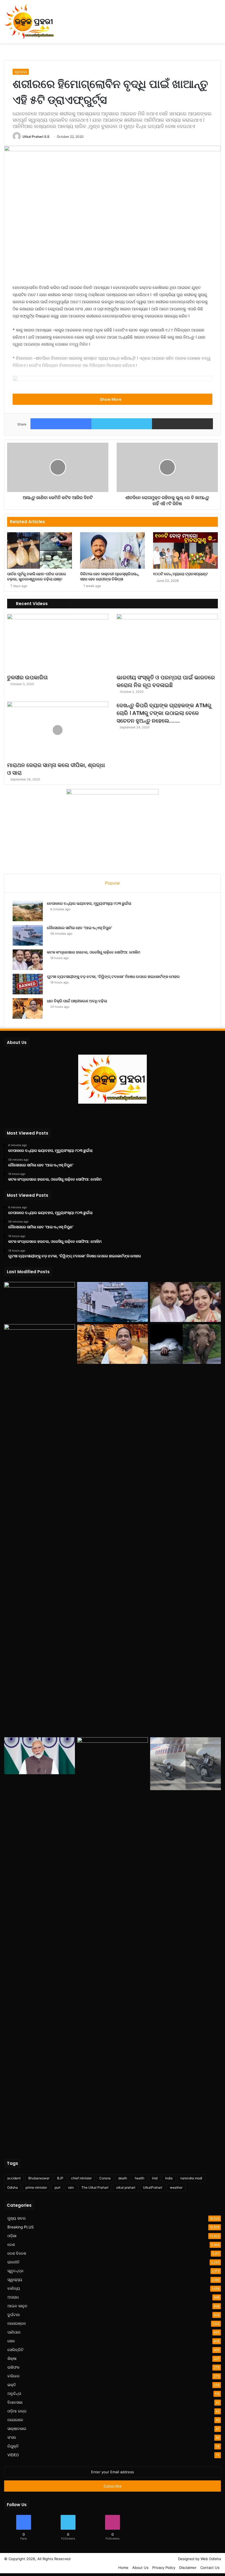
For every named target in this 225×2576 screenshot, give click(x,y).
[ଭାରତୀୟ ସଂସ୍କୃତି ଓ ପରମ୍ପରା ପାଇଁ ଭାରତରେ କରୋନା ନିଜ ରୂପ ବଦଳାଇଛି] (167, 642)
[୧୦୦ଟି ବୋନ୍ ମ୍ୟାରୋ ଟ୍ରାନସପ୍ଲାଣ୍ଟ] (185, 550)
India (169, 2178)
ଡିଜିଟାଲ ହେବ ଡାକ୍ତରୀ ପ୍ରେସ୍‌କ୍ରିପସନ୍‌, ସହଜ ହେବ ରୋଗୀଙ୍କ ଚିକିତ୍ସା (110, 576)
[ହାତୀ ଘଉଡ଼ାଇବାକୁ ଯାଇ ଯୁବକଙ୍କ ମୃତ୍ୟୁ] (185, 1344)
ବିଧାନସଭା (15, 2402)
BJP (60, 2178)
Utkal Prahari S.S (36, 137)
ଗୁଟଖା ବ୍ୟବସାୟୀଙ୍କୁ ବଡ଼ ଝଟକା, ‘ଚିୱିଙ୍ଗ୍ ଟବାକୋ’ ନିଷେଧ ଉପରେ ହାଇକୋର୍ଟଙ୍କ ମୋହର (113, 977)
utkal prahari (126, 2187)
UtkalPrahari (153, 2187)
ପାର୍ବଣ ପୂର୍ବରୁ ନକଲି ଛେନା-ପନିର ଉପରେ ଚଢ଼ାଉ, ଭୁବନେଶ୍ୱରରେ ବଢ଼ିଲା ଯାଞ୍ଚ (37, 576)
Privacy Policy (164, 2568)
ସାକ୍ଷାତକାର (17, 2429)
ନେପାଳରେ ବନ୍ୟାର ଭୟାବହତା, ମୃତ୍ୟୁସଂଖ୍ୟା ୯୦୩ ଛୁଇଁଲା (89, 903)
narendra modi (191, 2178)
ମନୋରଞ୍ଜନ (17, 2323)
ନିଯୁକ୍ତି (13, 2446)
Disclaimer (188, 2568)
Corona (105, 2178)
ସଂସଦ (12, 2437)
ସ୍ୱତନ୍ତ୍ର (16, 2271)
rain (71, 2187)
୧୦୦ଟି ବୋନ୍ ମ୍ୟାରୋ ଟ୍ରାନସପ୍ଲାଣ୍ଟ (181, 574)
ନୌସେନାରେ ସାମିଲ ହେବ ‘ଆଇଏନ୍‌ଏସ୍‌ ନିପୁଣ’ (80, 928)
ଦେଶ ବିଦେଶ (17, 2253)
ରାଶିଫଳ (13, 2367)
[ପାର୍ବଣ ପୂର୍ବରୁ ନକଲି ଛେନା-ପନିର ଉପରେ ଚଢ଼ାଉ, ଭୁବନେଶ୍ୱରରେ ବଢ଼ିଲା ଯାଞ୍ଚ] (40, 550)
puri (57, 2187)
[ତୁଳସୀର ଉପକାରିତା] (58, 642)
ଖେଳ (11, 2341)
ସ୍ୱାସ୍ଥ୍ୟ (21, 72)
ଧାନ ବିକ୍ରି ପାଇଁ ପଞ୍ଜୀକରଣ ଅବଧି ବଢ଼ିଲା (77, 1001)
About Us (140, 2568)
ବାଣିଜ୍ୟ (14, 2288)
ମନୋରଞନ (15, 2420)
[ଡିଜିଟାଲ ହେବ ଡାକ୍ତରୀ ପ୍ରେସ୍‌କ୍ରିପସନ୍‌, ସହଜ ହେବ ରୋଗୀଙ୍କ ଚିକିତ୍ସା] (113, 550)
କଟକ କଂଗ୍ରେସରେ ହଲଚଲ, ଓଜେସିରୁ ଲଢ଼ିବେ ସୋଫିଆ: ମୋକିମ (94, 952)
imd (155, 2178)
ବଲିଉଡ (13, 2376)
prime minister (36, 2187)
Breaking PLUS (21, 2227)
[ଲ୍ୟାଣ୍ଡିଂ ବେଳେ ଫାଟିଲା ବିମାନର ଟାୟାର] (185, 1764)
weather (176, 2187)
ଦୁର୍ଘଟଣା (14, 2315)
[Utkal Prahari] (29, 22)
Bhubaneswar (39, 2178)
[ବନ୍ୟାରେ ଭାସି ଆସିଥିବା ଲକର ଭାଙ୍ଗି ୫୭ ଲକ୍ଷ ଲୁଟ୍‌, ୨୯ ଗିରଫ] (113, 1943)
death (123, 2178)
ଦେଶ (11, 2245)
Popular (113, 883)
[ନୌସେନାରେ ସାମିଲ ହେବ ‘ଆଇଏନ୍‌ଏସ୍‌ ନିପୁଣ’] (28, 935)
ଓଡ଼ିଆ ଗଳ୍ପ (17, 2411)
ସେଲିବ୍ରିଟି (16, 2350)
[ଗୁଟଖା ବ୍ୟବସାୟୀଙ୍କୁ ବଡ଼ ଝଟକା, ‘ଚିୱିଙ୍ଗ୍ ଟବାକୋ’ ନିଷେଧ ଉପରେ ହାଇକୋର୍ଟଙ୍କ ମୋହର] (28, 984)
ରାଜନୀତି (13, 2262)
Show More (111, 399)
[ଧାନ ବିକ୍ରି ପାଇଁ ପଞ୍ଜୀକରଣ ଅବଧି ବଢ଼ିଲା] (28, 1008)
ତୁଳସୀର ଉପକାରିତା (27, 677)
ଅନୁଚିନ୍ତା (14, 2394)
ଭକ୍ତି (12, 2385)
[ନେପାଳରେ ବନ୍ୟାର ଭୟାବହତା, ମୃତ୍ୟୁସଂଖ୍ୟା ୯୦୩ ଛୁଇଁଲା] (28, 911)
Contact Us (210, 2568)
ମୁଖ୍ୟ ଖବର (17, 2218)
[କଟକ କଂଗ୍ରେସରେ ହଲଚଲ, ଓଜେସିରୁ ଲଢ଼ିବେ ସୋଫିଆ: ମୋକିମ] (28, 960)
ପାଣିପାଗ (14, 2332)
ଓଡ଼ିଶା (12, 2236)
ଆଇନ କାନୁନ (17, 2306)
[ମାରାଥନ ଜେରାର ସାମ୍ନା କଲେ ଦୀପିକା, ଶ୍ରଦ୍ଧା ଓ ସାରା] (58, 730)
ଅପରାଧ (13, 2297)
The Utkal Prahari (95, 2187)
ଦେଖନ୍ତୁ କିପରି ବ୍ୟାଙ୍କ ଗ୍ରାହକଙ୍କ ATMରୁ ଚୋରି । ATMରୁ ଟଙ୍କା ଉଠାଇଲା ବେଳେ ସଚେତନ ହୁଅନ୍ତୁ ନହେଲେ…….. (164, 713)
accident (14, 2178)
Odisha (12, 2187)
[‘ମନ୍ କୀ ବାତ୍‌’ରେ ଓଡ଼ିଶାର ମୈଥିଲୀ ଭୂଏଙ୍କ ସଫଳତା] (40, 1756)
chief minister (81, 2178)
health (140, 2178)
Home (123, 2568)
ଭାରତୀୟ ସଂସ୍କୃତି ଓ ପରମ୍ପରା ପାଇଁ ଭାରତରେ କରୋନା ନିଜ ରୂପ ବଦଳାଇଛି (166, 681)
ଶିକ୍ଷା (12, 2359)
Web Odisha (211, 2559)
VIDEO (13, 2455)
